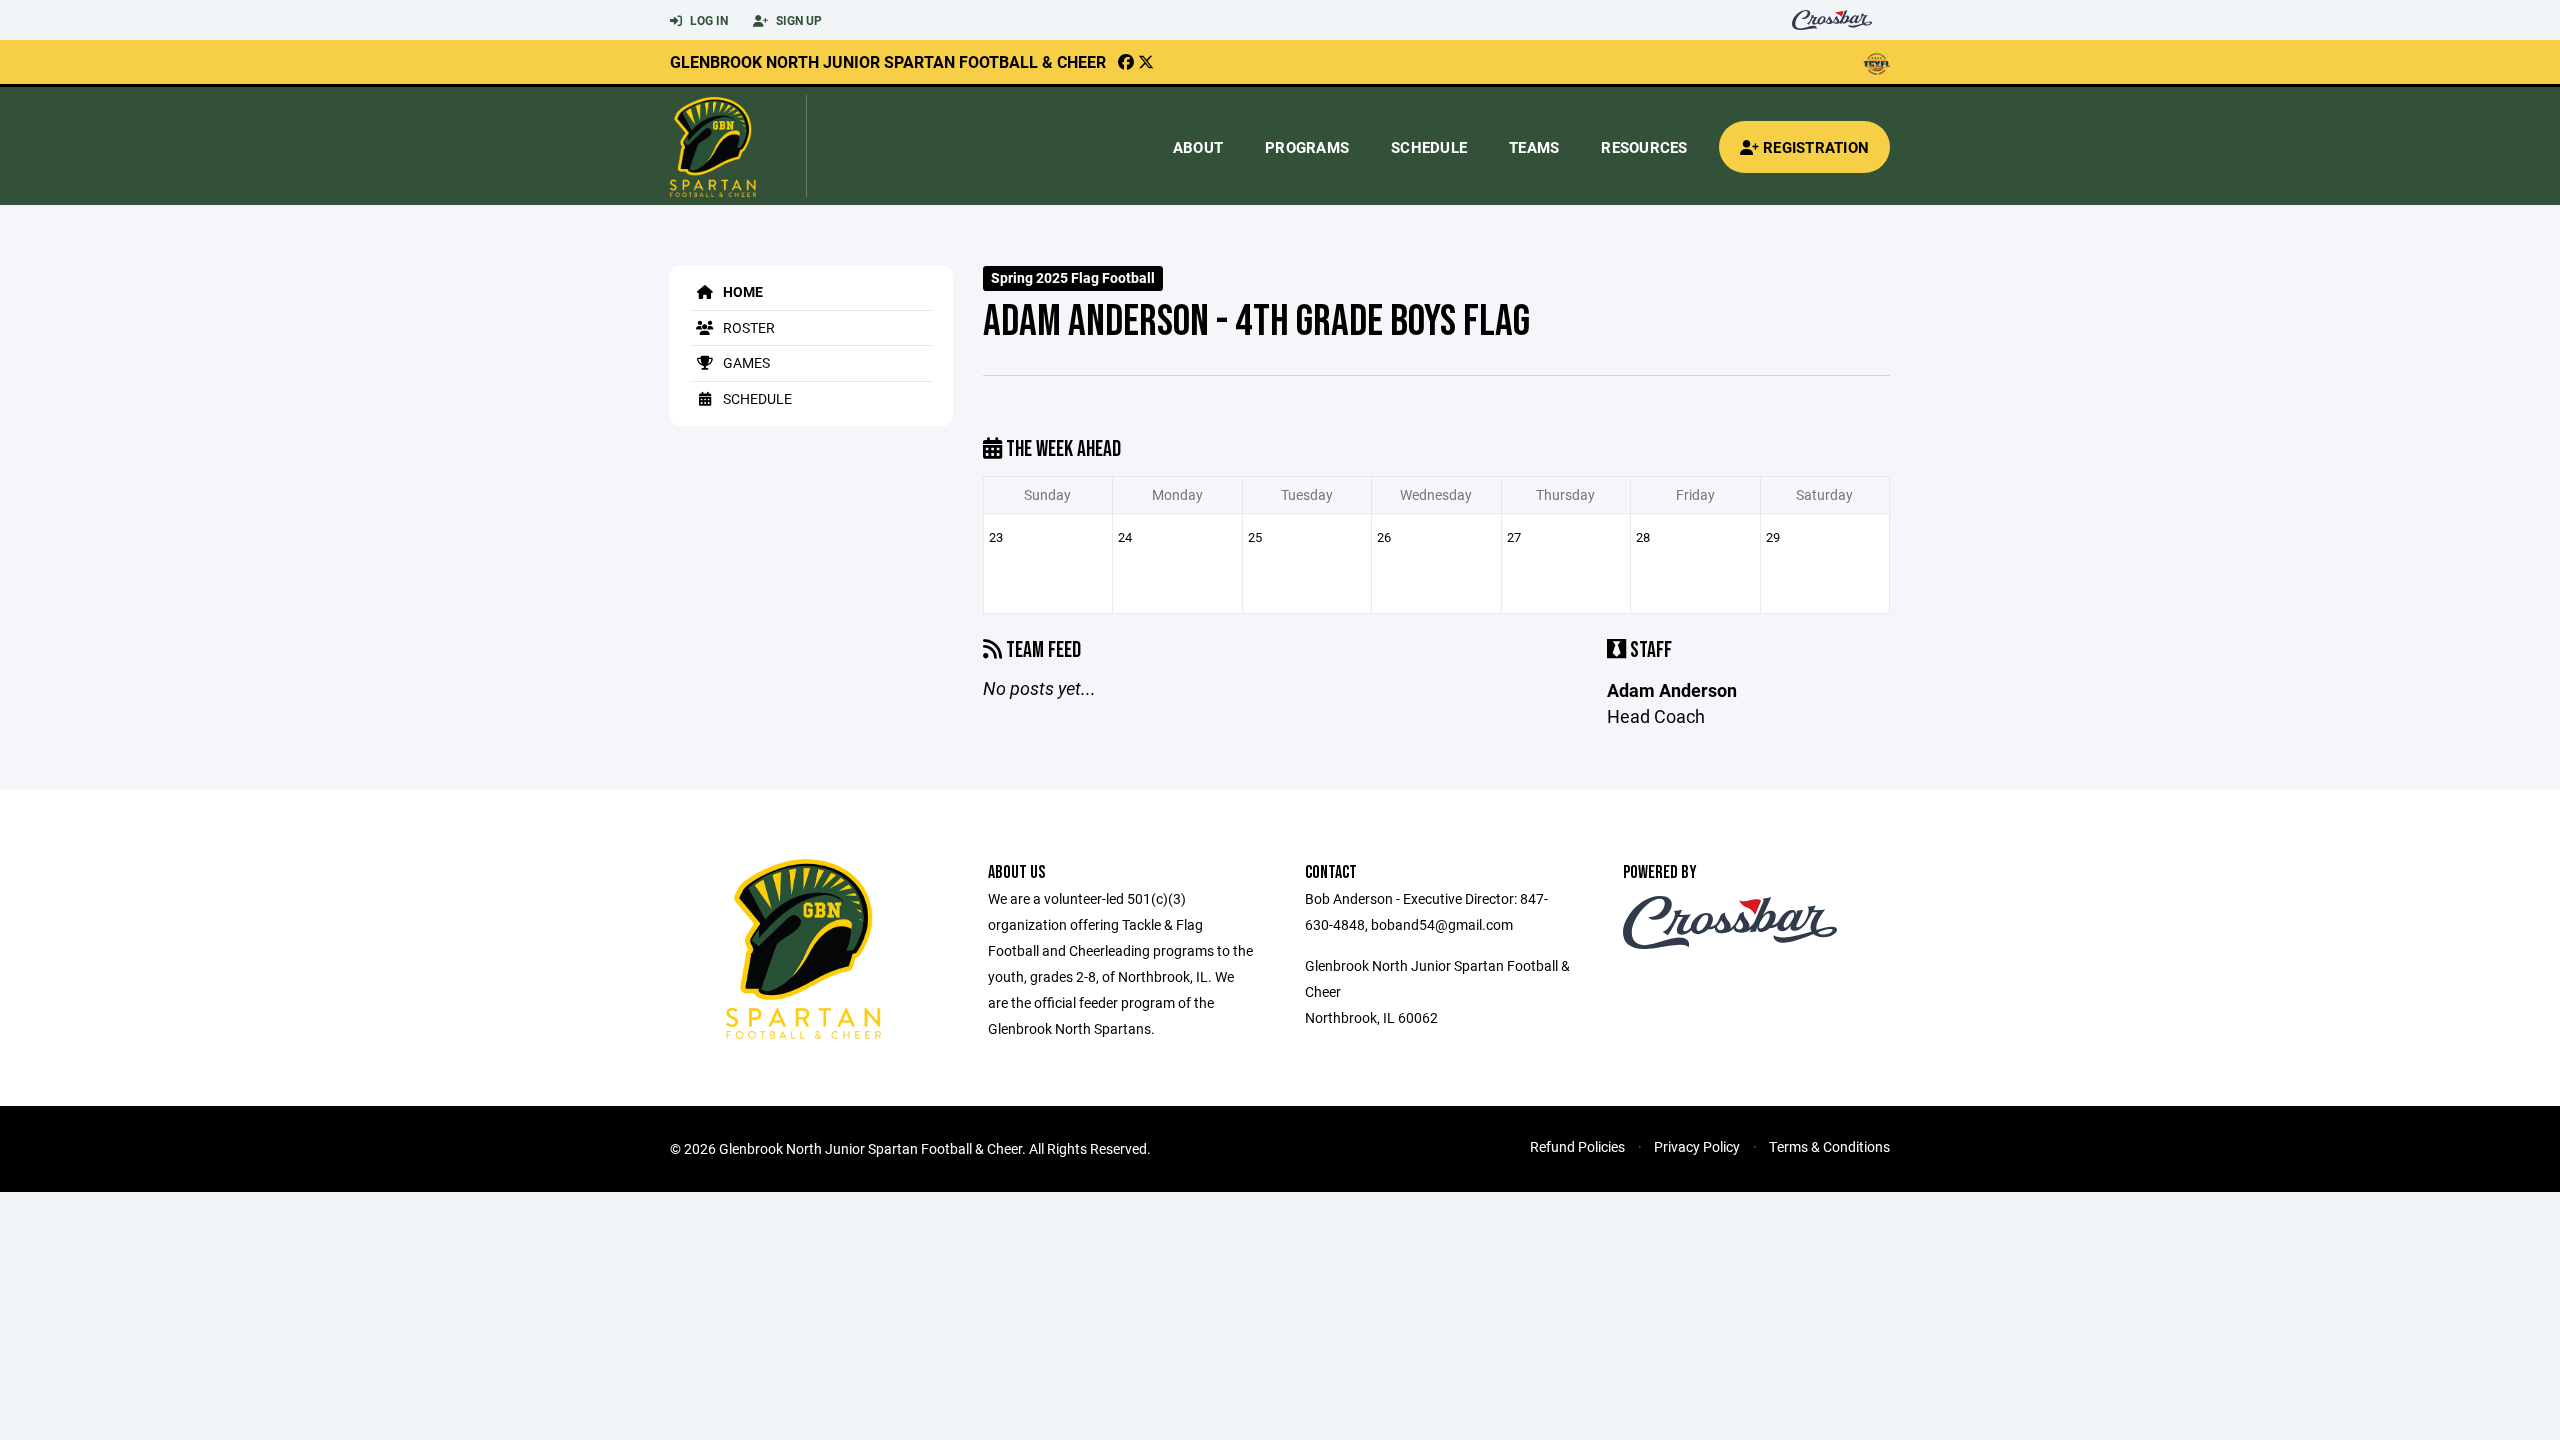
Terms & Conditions (1829, 1146)
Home (741, 291)
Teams (1534, 147)
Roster (747, 327)
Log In (707, 20)
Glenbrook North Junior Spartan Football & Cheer (888, 61)
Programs (1307, 147)
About (1198, 147)
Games (745, 362)
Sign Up (797, 20)
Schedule (1429, 147)
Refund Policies (1577, 1146)
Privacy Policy (1697, 1146)
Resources (1644, 147)
